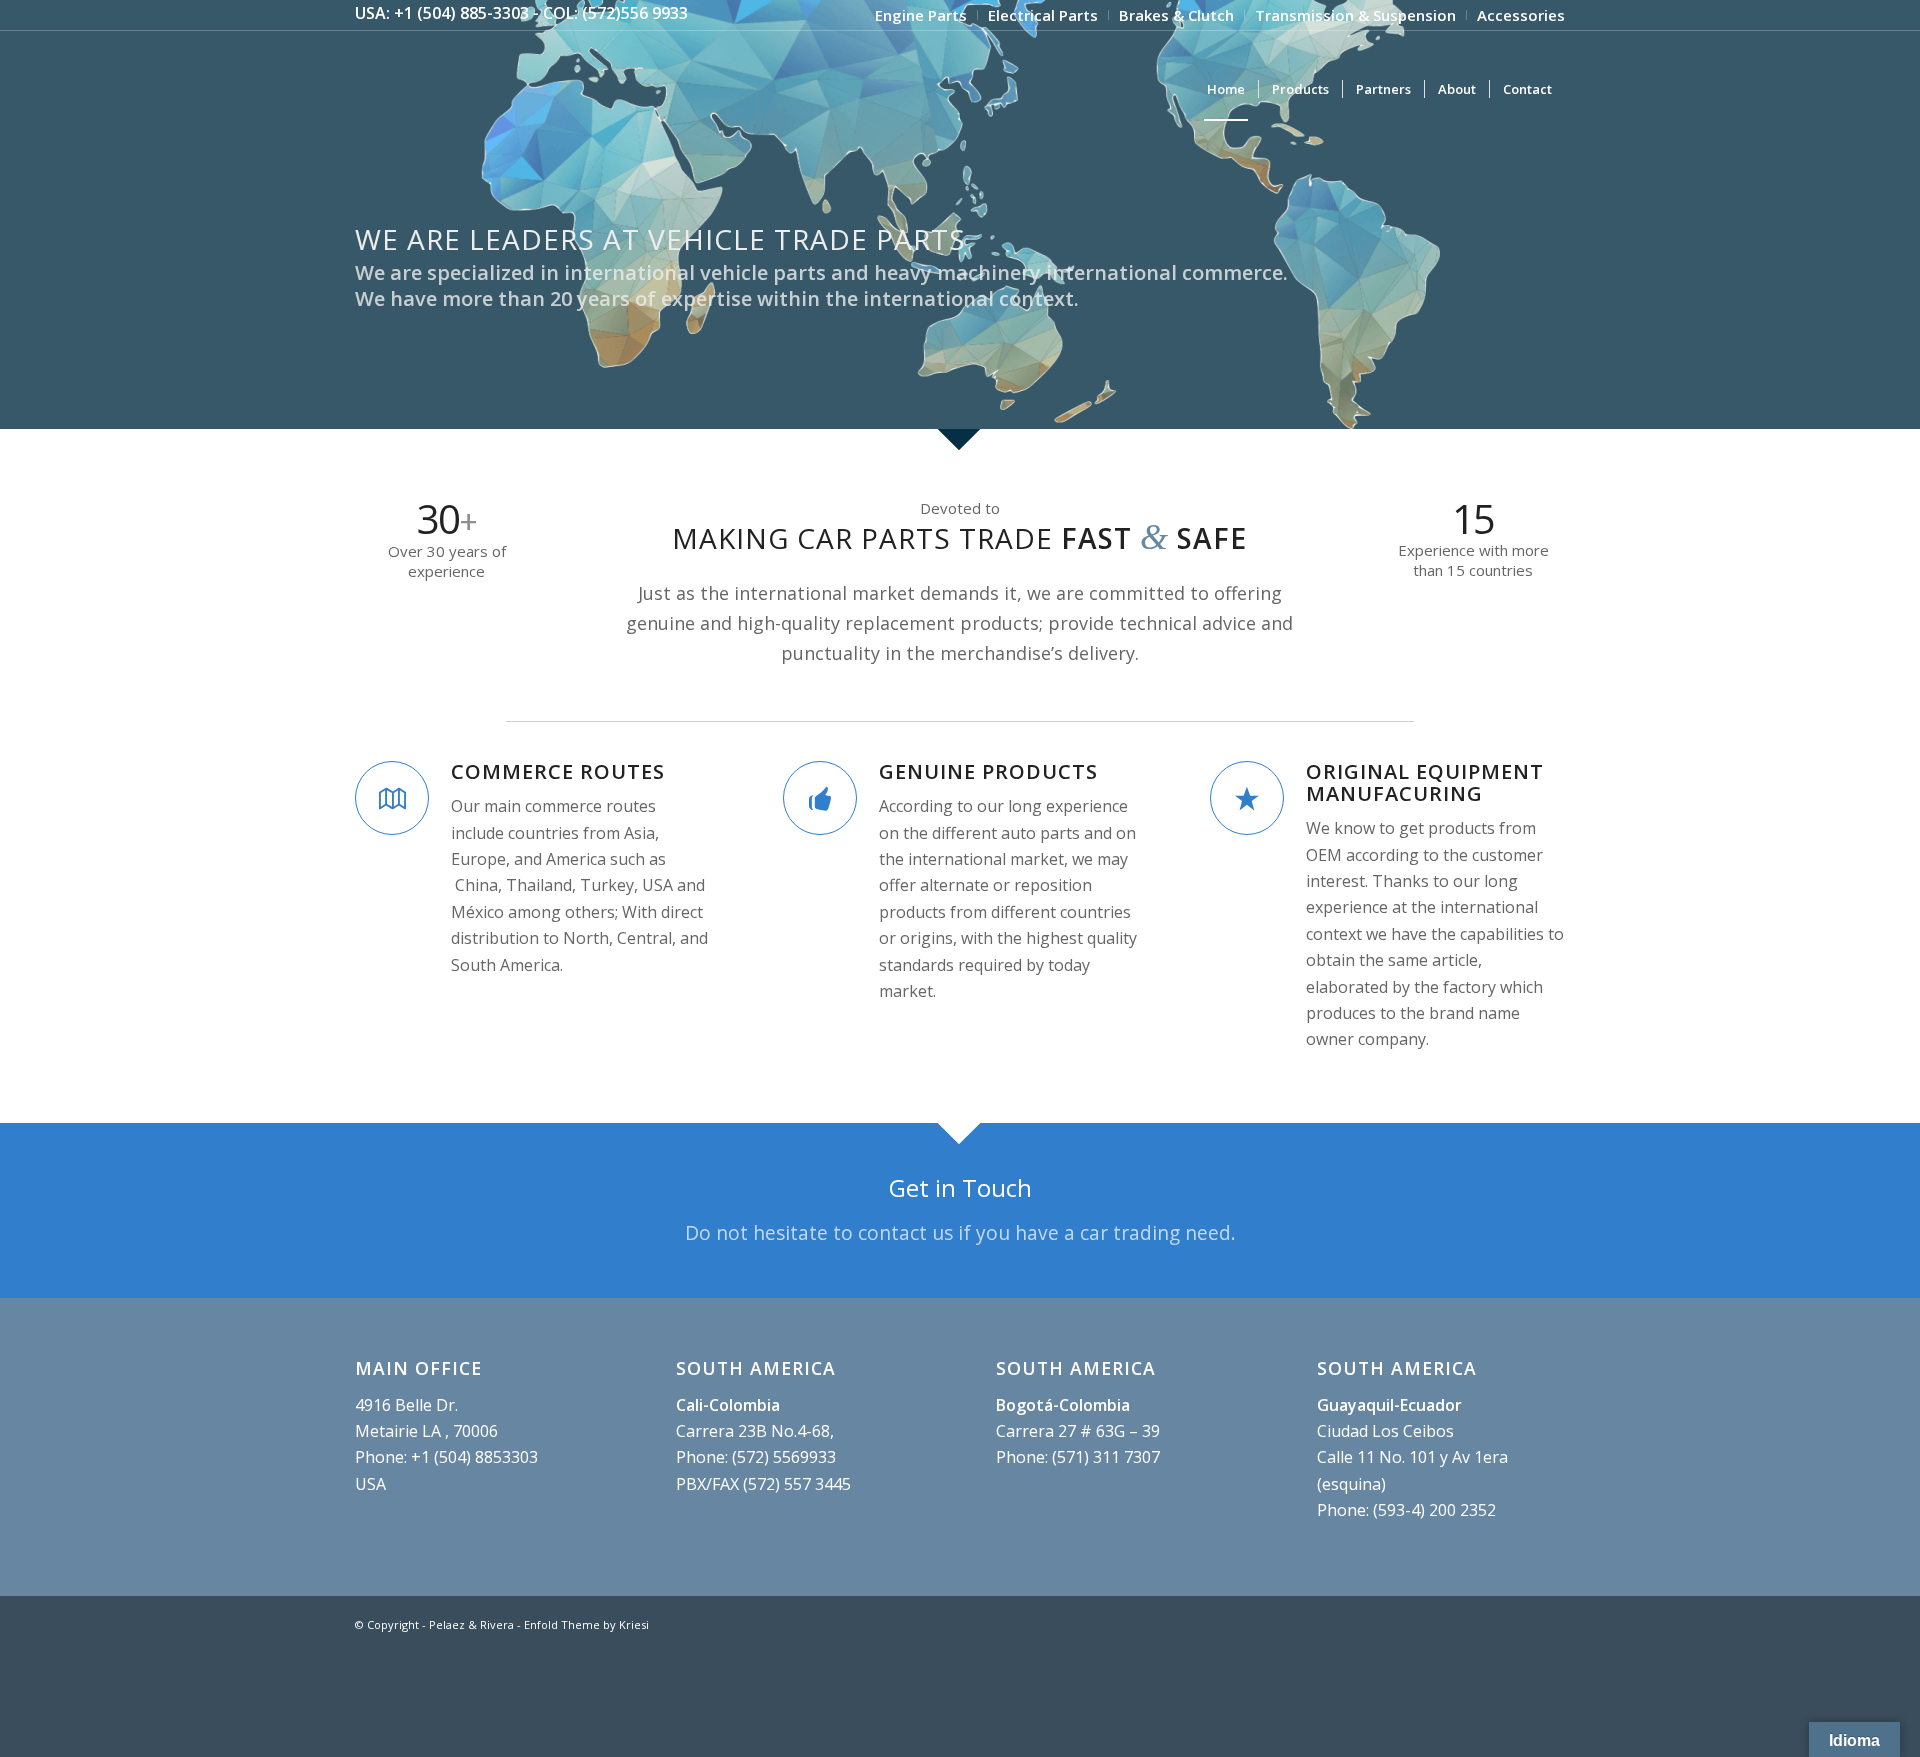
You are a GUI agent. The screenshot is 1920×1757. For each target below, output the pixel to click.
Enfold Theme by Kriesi (586, 1624)
